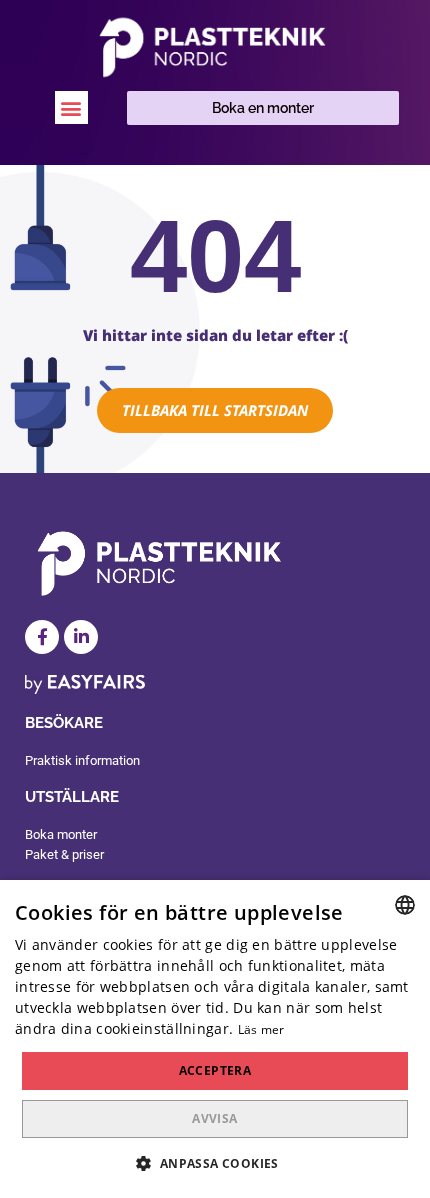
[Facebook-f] (42, 637)
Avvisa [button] (214, 1118)
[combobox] (405, 905)
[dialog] (215, 1039)
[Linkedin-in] (81, 637)
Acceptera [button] (215, 1070)
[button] (71, 107)
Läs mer (261, 1029)
